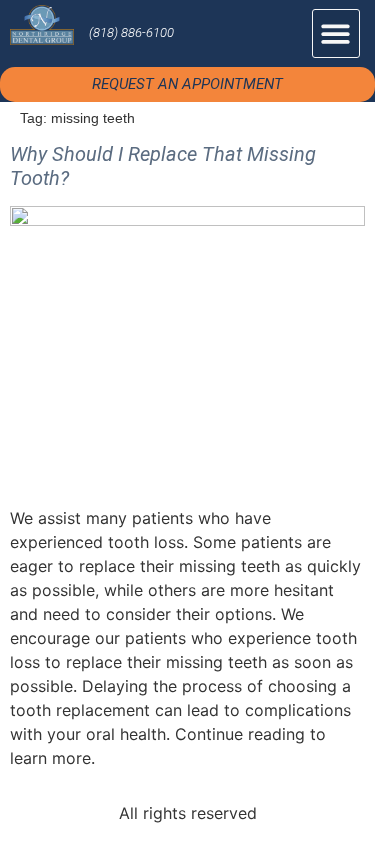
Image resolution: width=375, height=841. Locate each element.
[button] (336, 33)
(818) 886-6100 (131, 32)
